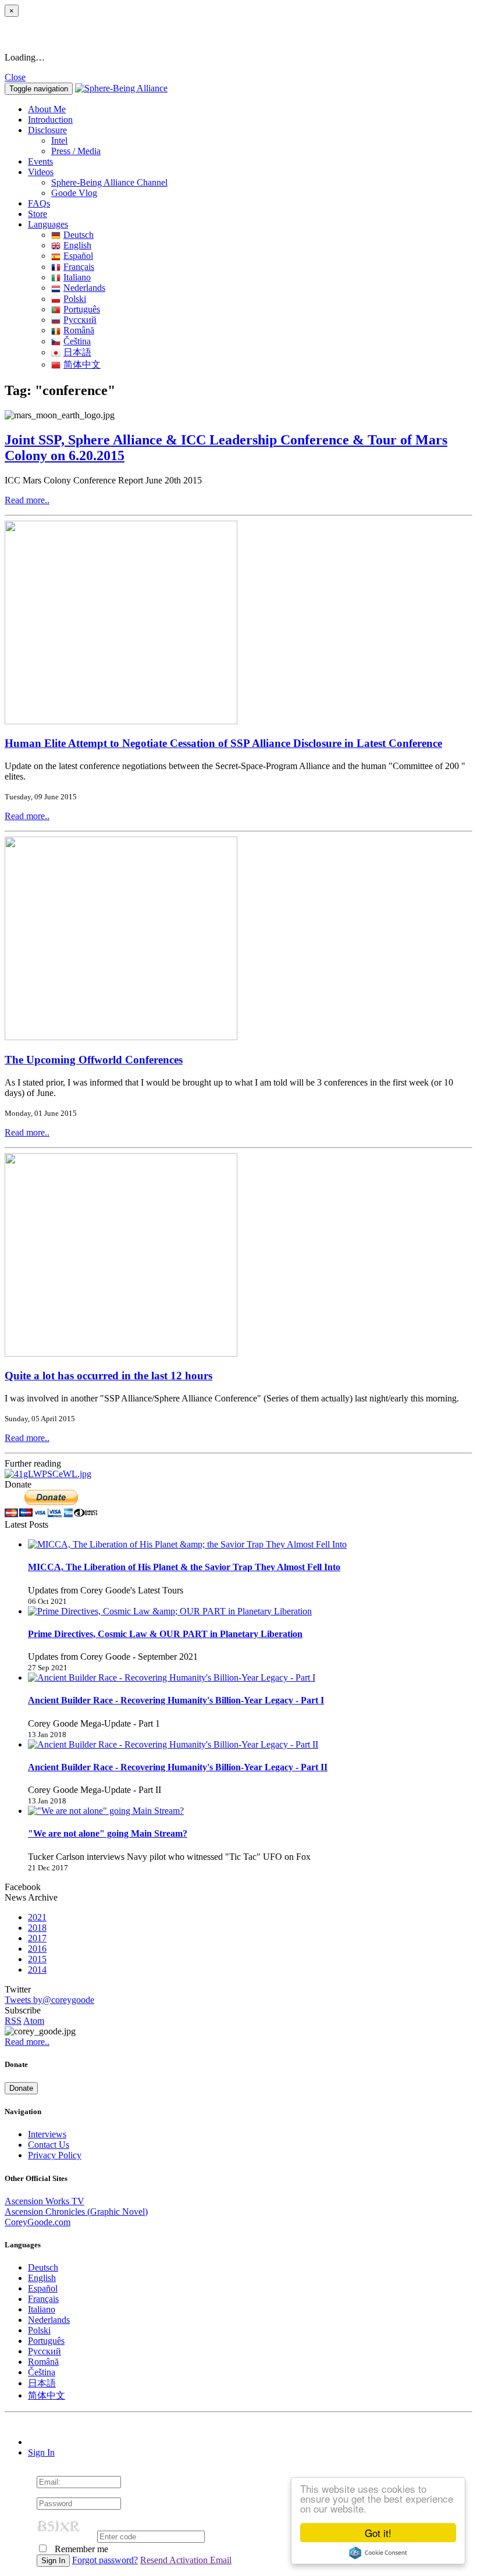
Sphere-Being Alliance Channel (109, 182)
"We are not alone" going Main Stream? (108, 1833)
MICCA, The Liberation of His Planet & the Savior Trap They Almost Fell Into (184, 1567)
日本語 (77, 352)
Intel (59, 140)
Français (79, 267)
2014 (37, 1970)
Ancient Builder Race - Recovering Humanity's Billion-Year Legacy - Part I (176, 1700)
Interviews (47, 2134)
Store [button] (38, 214)
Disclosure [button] (47, 130)
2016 (37, 1949)
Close (15, 77)
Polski (75, 299)
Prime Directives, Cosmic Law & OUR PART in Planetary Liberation (165, 1634)
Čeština (77, 341)
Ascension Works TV (45, 2201)
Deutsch (79, 235)
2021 (37, 1917)
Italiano (77, 277)
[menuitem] (262, 141)
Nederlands (84, 288)
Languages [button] (48, 224)
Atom (34, 2021)
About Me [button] (47, 109)
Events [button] (40, 161)
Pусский (80, 320)
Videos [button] (41, 172)
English (77, 245)
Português (82, 309)
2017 (37, 1938)
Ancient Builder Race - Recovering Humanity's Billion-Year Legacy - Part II (178, 1767)
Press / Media (76, 151)
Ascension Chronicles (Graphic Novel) (76, 2212)
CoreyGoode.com (38, 2222)
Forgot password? (105, 2560)
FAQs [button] (39, 203)
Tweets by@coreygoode (49, 2000)
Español (78, 256)
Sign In (41, 2452)
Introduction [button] (50, 120)
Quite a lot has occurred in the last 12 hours (108, 1376)
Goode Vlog (74, 193)
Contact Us (49, 2145)
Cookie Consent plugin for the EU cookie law (378, 2553)
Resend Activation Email (186, 2560)
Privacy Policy (55, 2155)
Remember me (80, 2549)
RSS (13, 2021)
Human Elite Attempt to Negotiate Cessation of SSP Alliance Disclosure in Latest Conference (223, 743)
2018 (37, 1928)
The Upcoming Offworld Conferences (94, 1060)
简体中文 (82, 364)
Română (79, 330)
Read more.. (27, 500)
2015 (37, 1959)
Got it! (378, 2533)
